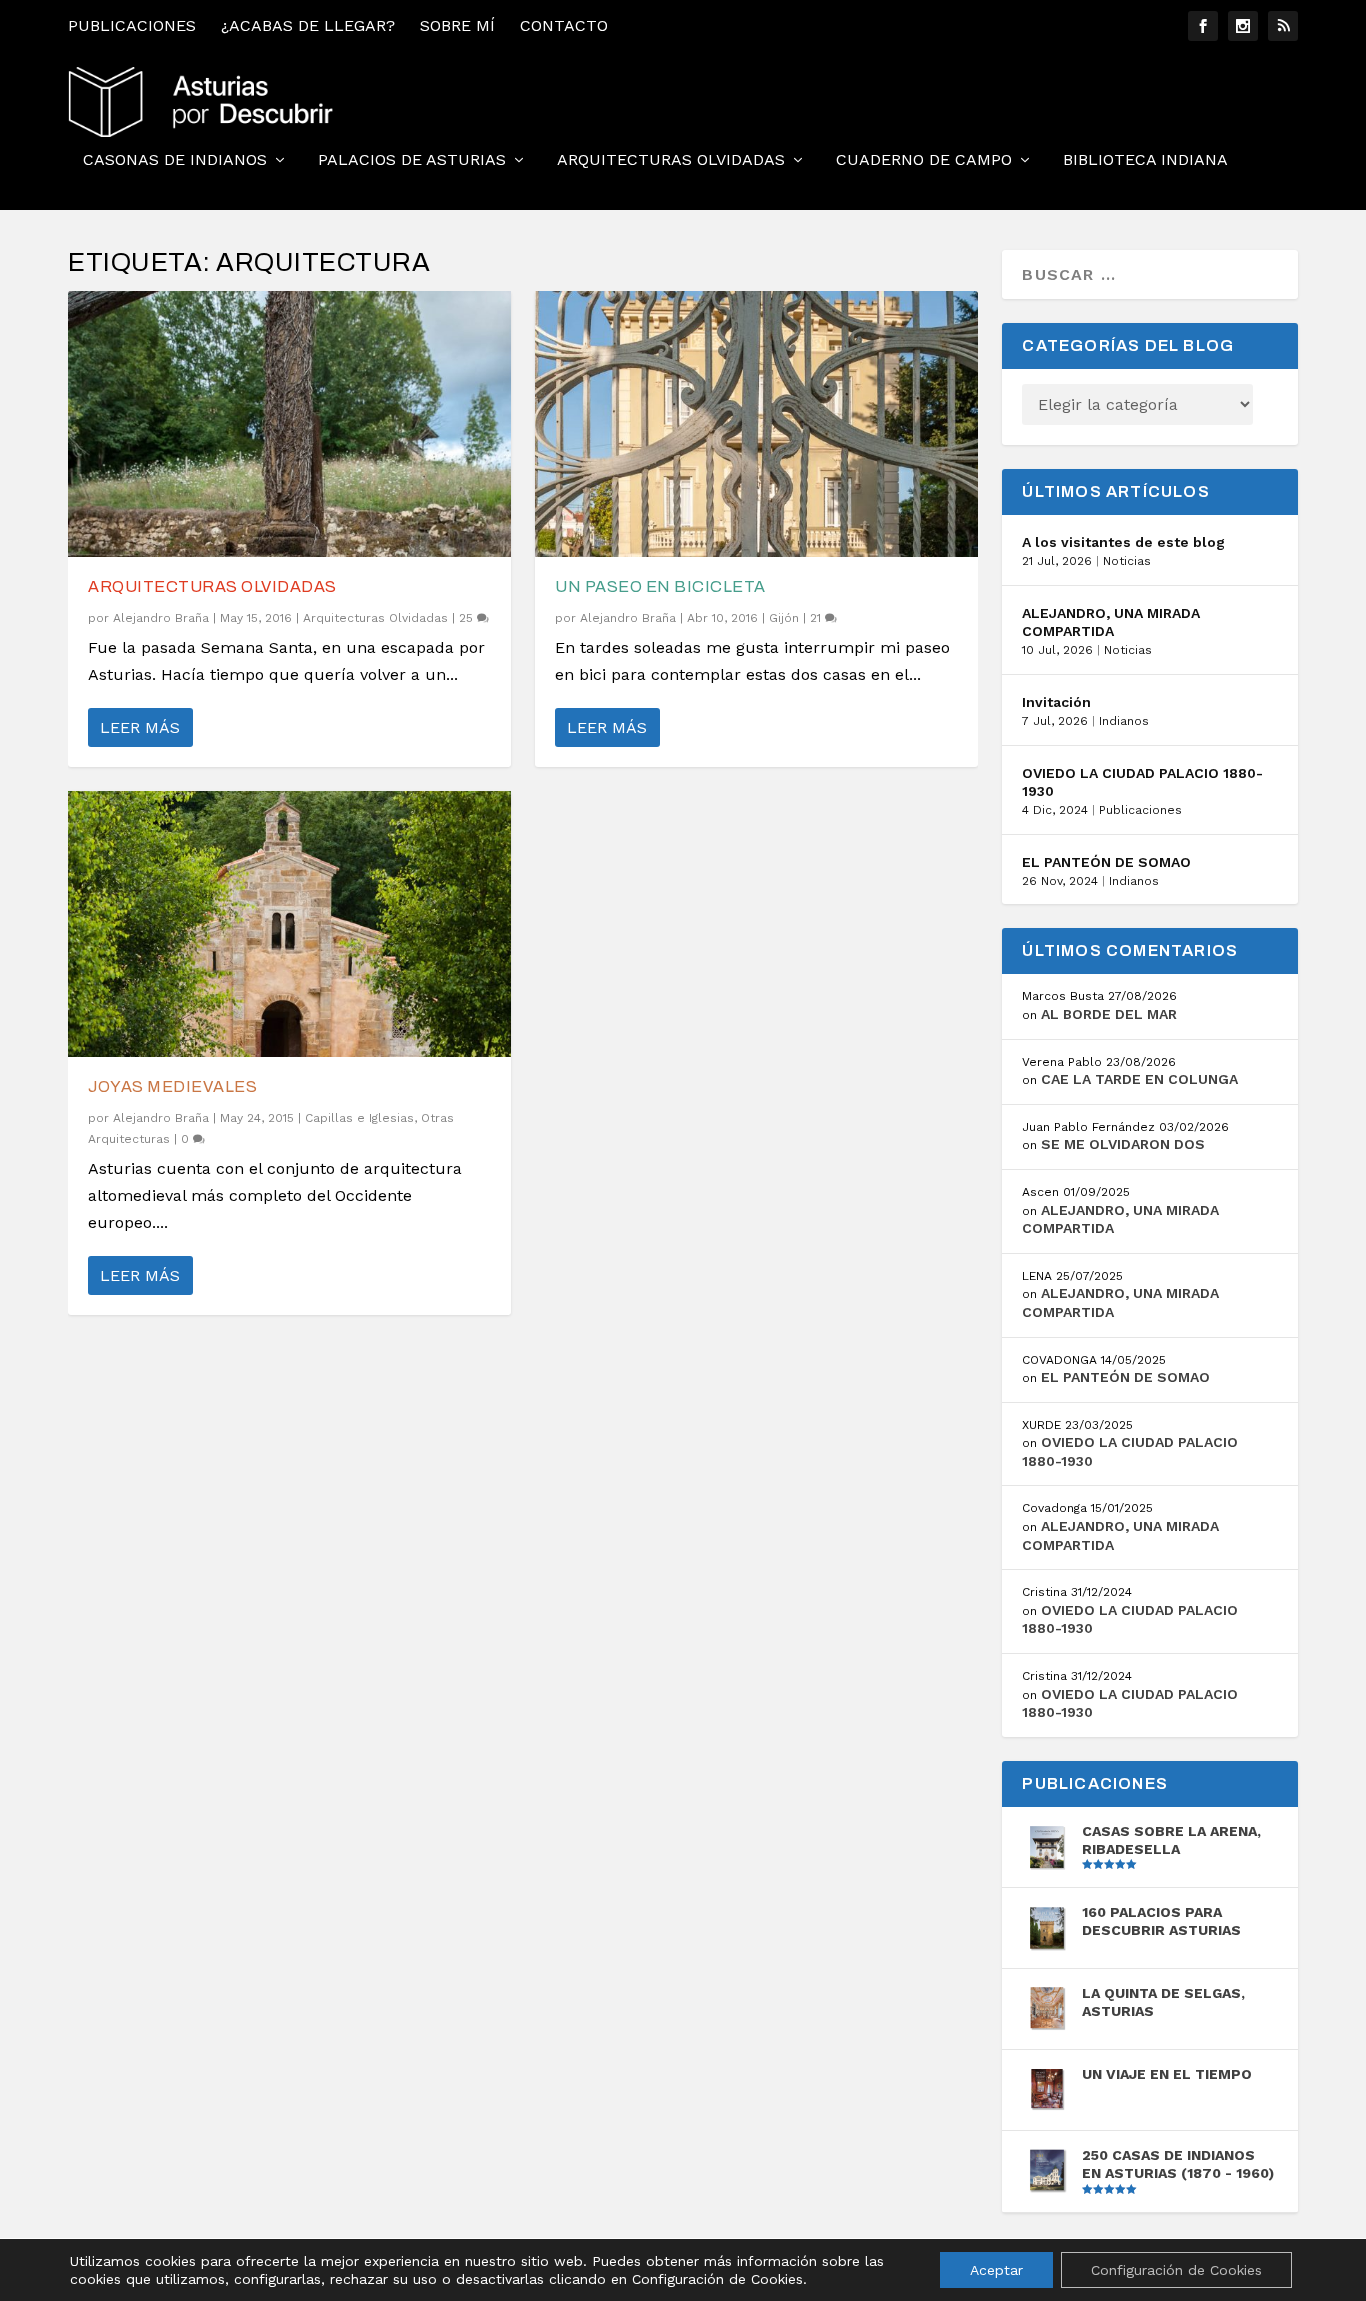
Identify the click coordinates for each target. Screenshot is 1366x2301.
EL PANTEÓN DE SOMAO (1106, 862)
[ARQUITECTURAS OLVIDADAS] (289, 424)
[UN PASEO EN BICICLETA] (756, 424)
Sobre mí (457, 25)
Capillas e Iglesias (359, 1118)
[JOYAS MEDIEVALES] (289, 924)
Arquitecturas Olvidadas (671, 160)
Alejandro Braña (161, 618)
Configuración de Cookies (1176, 2270)
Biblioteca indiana (1145, 160)
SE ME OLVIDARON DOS (1123, 1144)
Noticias (1127, 561)
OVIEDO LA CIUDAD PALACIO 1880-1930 (1142, 782)
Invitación (1056, 702)
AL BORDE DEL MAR (1109, 1014)
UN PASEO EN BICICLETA (660, 586)
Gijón (784, 618)
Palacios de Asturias (412, 160)
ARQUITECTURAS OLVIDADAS (212, 586)
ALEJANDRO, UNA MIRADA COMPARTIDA (1111, 622)
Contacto (564, 25)
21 (817, 618)
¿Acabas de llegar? (308, 25)
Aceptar (996, 2270)
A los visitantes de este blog (1123, 542)
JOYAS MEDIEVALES (172, 1086)
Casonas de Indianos (175, 160)
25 (468, 618)
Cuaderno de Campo (924, 160)
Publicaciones (132, 25)
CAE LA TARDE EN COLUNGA (1139, 1079)
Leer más (140, 727)
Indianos (1124, 721)
